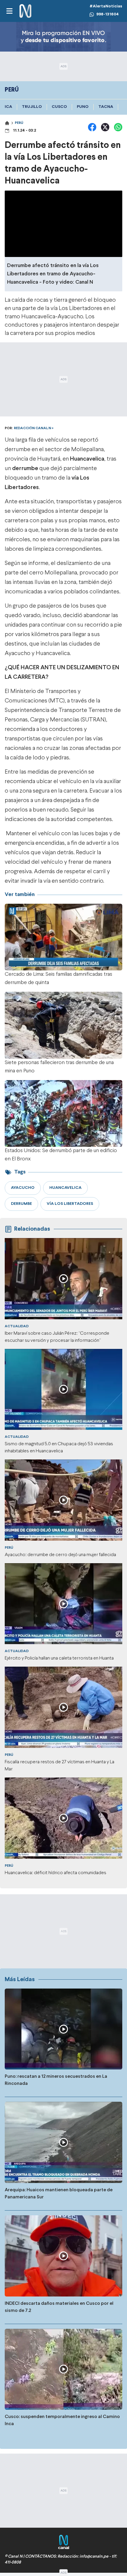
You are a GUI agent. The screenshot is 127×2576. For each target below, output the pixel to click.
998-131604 (108, 14)
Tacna (106, 107)
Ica (8, 107)
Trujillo (32, 107)
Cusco (59, 107)
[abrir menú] (9, 11)
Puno (83, 107)
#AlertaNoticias (106, 6)
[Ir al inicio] (25, 11)
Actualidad (17, 1326)
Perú (19, 123)
